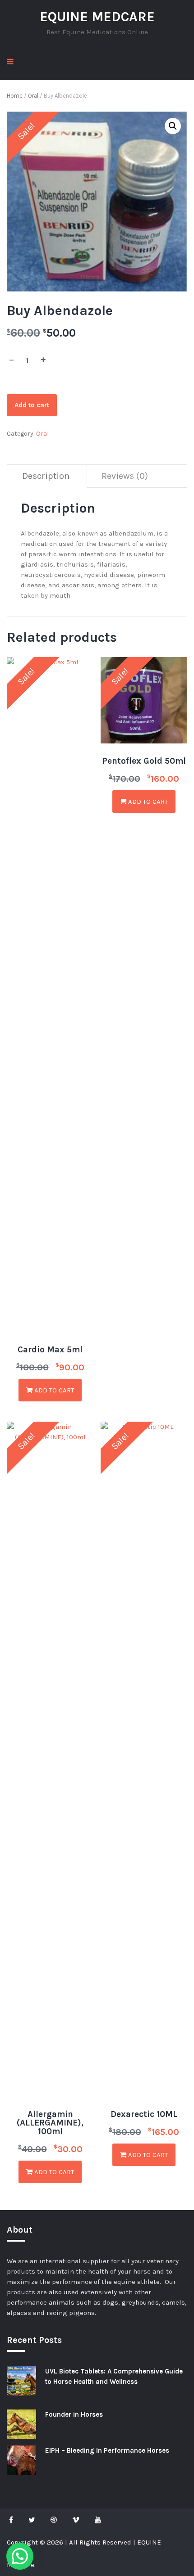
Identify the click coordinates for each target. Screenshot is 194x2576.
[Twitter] (32, 2520)
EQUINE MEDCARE (97, 17)
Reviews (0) (125, 476)
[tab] (46, 476)
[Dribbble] (54, 2520)
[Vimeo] (76, 2520)
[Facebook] (13, 2520)
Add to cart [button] (53, 1390)
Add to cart (32, 405)
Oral (33, 96)
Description (46, 476)
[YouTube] (98, 2520)
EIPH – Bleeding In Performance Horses (107, 2450)
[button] (173, 126)
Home (15, 96)
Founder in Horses (74, 2414)
